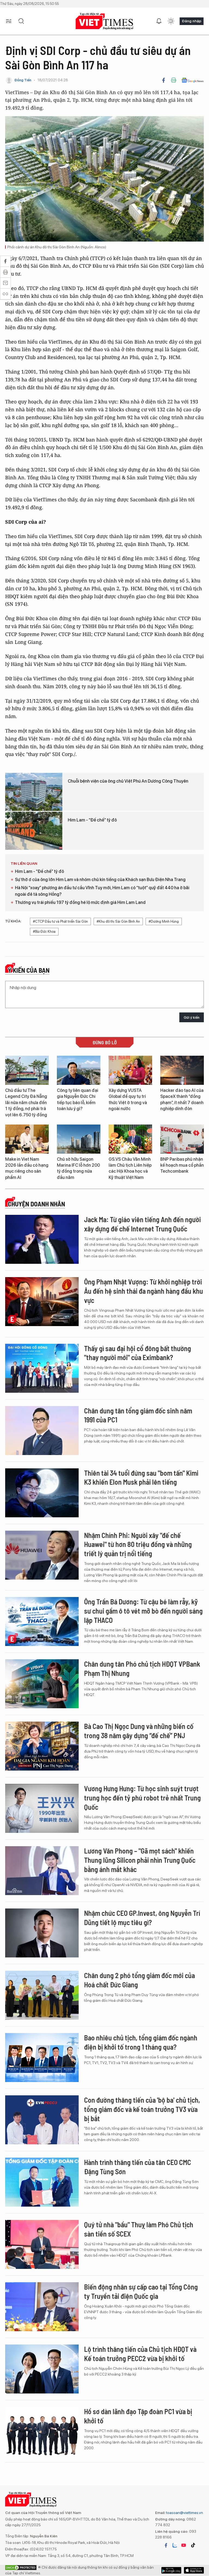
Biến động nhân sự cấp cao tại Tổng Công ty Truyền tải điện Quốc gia (141, 2291)
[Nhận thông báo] (159, 21)
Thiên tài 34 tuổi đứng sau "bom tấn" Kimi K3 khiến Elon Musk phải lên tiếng (141, 1477)
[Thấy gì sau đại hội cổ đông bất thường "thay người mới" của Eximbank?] (42, 1368)
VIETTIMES (104, 21)
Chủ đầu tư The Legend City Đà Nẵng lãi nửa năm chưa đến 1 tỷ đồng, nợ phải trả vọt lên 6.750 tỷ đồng (26, 1103)
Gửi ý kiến (192, 1017)
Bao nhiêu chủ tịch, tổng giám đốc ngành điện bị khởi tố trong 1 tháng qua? (141, 2042)
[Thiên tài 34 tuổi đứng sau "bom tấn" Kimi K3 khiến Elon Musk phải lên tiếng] (42, 1493)
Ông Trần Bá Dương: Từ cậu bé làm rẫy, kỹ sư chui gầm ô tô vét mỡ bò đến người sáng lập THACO (143, 1611)
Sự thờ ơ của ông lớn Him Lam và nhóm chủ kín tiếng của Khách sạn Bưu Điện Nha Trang (100, 880)
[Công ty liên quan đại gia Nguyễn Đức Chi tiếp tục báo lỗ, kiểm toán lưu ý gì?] (79, 1070)
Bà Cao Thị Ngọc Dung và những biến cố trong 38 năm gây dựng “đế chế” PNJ (139, 1731)
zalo (175, 2545)
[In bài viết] (174, 80)
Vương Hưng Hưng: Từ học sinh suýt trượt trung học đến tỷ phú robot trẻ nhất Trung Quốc (142, 1798)
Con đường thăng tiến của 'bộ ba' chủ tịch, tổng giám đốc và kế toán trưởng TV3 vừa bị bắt (142, 2109)
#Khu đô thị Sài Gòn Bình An (118, 921)
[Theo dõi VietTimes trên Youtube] (184, 2545)
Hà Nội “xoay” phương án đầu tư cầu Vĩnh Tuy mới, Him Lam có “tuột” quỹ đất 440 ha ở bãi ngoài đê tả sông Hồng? (102, 891)
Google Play (194, 2570)
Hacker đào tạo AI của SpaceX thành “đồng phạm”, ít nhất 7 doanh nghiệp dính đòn (182, 1099)
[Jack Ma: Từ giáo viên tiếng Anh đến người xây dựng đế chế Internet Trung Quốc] (42, 1239)
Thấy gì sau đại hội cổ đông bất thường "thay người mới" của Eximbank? (138, 1353)
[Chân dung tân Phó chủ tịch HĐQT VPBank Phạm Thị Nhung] (42, 1684)
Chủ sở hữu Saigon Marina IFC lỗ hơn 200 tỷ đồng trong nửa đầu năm (78, 1168)
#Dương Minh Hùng (164, 921)
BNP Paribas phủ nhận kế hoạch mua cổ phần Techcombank (182, 1165)
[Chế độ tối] (171, 21)
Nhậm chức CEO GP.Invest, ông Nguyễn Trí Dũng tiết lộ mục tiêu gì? (142, 1918)
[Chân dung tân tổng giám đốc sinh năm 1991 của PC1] (42, 1431)
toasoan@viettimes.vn (184, 2513)
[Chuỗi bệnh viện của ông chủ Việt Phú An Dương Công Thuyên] (34, 792)
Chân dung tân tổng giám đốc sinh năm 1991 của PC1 (138, 1415)
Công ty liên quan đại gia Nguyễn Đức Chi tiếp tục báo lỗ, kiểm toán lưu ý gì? (78, 1099)
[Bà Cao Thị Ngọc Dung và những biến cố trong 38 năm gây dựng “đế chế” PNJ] (42, 1746)
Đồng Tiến (23, 80)
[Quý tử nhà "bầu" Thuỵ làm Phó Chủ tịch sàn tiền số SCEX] (42, 2244)
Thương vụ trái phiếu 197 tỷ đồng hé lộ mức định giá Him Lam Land (80, 902)
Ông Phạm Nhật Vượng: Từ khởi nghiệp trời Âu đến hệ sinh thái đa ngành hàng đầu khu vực (144, 1291)
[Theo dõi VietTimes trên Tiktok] (193, 2545)
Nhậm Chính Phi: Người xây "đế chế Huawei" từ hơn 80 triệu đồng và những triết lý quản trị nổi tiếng (138, 1544)
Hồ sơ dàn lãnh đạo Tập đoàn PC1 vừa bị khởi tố (138, 2416)
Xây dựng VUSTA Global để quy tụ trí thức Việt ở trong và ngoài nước (128, 1099)
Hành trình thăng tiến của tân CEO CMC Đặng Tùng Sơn (138, 2167)
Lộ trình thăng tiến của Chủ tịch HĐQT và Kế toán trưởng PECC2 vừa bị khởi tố (140, 2354)
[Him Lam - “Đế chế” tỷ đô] (34, 831)
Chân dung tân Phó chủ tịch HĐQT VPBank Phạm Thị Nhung (142, 1668)
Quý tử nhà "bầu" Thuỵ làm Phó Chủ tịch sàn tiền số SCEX (139, 2229)
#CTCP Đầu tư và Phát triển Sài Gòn (60, 921)
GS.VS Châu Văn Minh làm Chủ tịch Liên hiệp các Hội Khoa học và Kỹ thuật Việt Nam (130, 1168)
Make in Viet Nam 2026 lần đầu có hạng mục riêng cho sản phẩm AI (27, 1168)
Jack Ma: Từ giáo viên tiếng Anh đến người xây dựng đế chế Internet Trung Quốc (142, 1224)
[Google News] (193, 80)
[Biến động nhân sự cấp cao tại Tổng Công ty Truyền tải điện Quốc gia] (42, 2307)
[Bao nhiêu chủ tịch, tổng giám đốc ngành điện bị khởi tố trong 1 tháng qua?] (42, 2058)
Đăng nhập (192, 21)
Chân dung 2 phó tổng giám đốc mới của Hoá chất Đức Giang (139, 1980)
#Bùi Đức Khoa (44, 932)
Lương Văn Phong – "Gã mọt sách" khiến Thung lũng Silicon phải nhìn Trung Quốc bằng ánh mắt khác (140, 1860)
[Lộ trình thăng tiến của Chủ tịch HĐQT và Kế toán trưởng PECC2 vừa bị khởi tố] (42, 2369)
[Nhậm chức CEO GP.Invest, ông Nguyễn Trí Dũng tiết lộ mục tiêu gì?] (42, 1933)
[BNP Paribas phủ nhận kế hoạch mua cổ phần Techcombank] (182, 1139)
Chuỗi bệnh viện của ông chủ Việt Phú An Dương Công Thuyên (128, 781)
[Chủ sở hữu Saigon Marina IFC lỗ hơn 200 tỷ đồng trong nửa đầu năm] (79, 1139)
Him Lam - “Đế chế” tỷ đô (92, 820)
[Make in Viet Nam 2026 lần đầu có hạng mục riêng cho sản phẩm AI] (27, 1139)
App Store (171, 2570)
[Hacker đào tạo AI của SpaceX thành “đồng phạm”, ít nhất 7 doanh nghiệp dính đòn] (182, 1070)
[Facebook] (164, 80)
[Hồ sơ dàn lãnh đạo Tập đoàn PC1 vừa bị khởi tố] (42, 2431)
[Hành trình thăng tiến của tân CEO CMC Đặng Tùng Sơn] (42, 2182)
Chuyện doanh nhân (36, 1204)
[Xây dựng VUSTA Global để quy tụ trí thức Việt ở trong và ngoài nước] (130, 1070)
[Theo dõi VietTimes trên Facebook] (166, 2545)
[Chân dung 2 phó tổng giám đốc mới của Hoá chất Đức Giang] (42, 1995)
